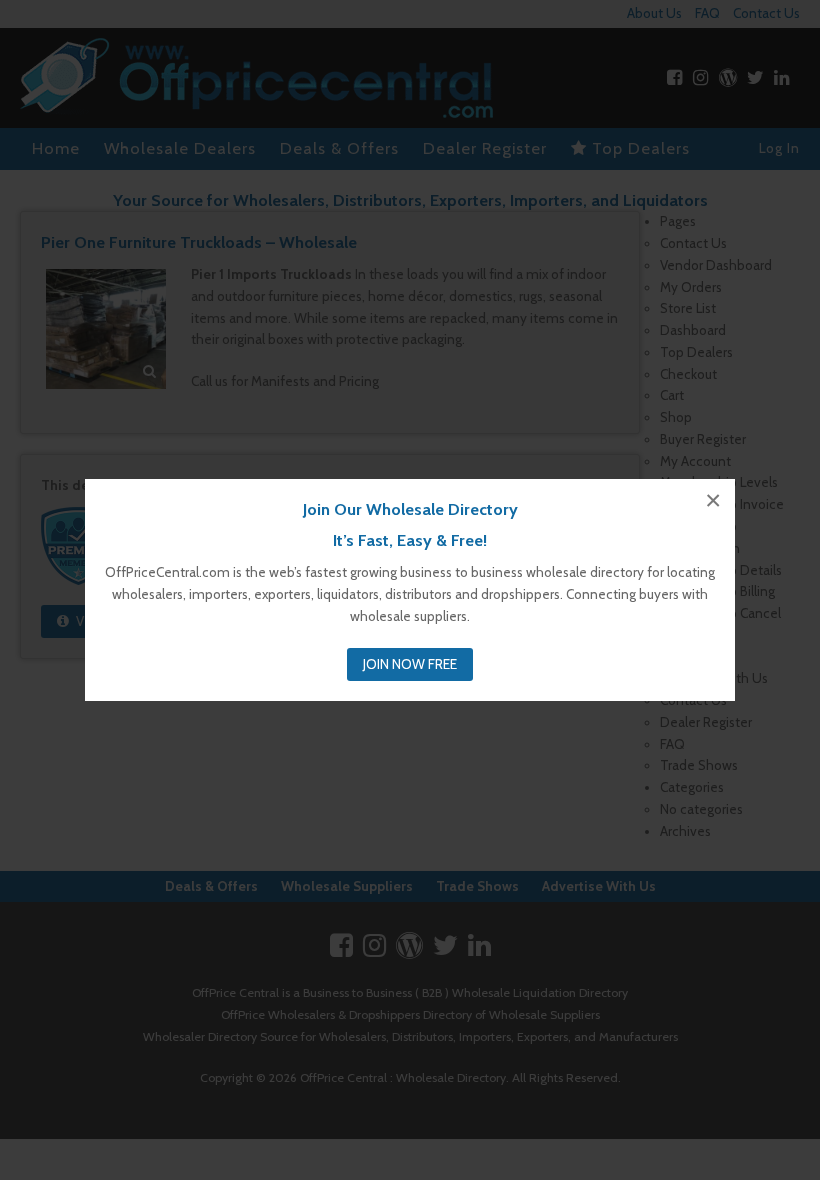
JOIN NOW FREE (410, 664)
